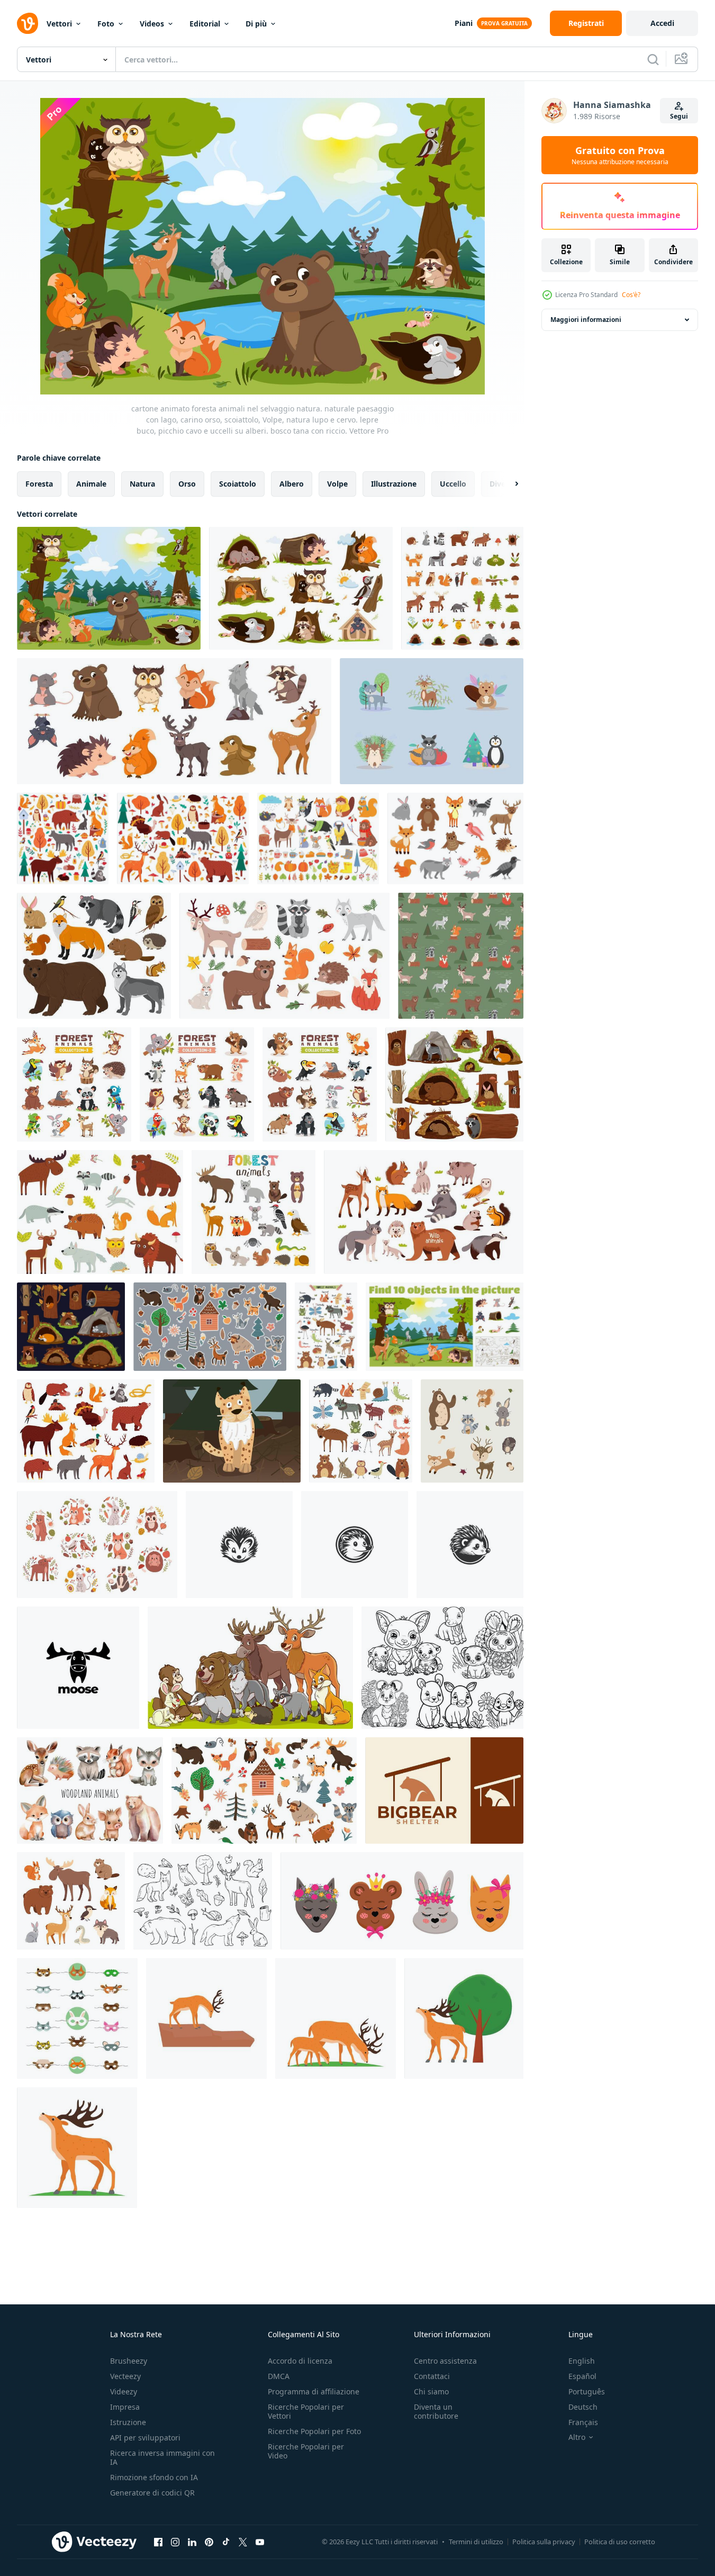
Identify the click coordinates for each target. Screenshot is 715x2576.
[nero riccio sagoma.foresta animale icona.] (239, 1545)
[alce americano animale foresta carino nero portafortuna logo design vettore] (78, 1668)
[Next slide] (508, 484)
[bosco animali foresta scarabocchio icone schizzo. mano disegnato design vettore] (203, 1901)
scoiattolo (238, 484)
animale (91, 484)
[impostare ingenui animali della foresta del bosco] (361, 1431)
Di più (256, 24)
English (582, 2361)
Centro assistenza (445, 2361)
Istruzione (128, 2422)
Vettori (59, 24)
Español (582, 2376)
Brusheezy (129, 2361)
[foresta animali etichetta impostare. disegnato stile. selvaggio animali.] (210, 1327)
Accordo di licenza (300, 2361)
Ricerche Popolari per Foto (314, 2431)
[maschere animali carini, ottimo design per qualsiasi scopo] (77, 2018)
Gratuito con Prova (620, 155)
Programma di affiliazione (314, 2391)
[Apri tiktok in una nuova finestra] (226, 2542)
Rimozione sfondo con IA (154, 2477)
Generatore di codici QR (152, 2493)
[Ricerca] (653, 59)
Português (587, 2391)
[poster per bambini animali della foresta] (326, 1327)
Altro (577, 2437)
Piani (464, 23)
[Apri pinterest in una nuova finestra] (209, 2542)
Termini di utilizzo (476, 2542)
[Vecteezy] (28, 23)
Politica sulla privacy (544, 2542)
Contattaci (432, 2376)
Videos (152, 24)
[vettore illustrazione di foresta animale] (250, 1668)
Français (583, 2422)
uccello (453, 484)
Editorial (205, 24)
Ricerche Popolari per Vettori (306, 2411)
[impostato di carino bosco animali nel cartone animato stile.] (462, 588)
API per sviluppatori (145, 2438)
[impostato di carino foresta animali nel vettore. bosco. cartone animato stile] (254, 1212)
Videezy (124, 2391)
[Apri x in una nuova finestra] (243, 2542)
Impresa (125, 2407)
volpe (337, 484)
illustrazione (394, 484)
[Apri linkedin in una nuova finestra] (192, 2542)
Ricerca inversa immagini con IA (162, 2457)
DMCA (279, 2376)
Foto (106, 24)
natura (142, 484)
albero (292, 484)
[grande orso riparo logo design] (444, 1790)
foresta (39, 484)
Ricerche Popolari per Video (306, 2451)
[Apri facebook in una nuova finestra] (158, 2542)
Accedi (662, 23)
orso (187, 484)
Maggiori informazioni (586, 320)
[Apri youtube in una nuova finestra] (260, 2542)
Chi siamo (431, 2391)
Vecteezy (125, 2376)
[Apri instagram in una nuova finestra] (175, 2542)
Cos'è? (631, 295)
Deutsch (583, 2407)
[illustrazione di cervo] (206, 2018)
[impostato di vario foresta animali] (74, 1084)
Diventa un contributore (436, 2411)
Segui (679, 116)
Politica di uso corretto (620, 2542)
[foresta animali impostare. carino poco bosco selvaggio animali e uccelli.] (455, 838)
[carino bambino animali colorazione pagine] (442, 1668)
